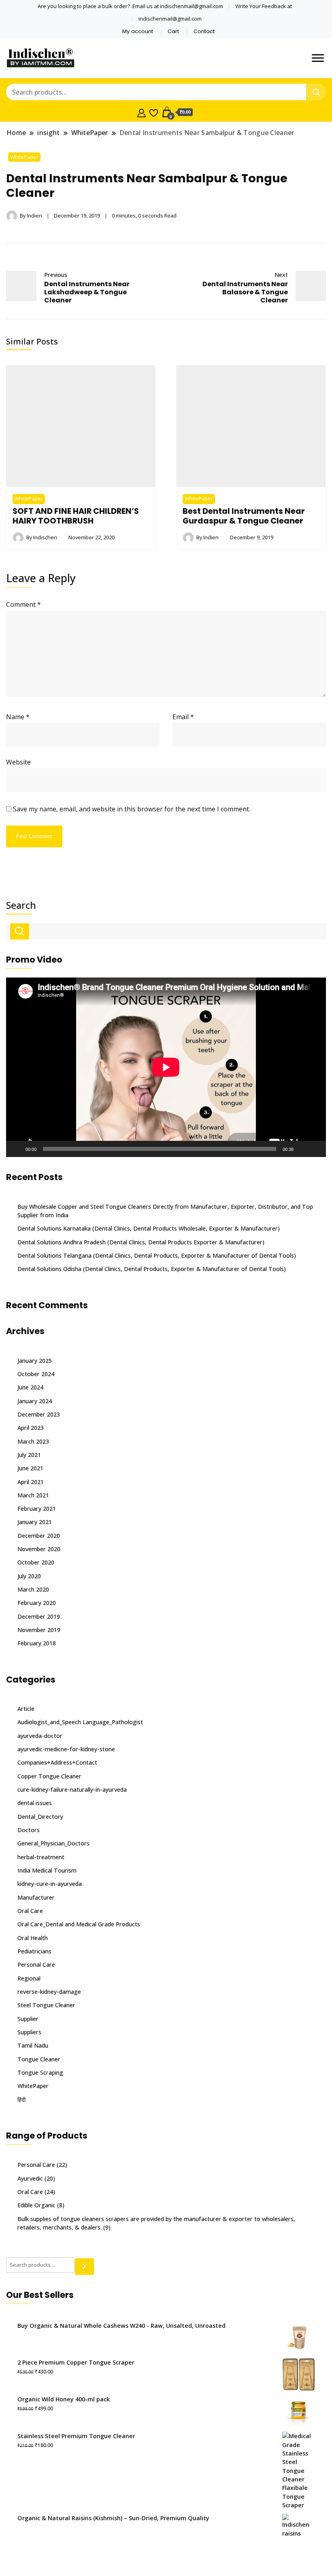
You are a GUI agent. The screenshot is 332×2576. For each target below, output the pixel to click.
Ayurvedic (30, 2178)
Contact (204, 31)
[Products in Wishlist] (154, 112)
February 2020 (37, 1603)
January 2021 (35, 1522)
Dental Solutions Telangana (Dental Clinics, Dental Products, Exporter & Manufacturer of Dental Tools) (157, 1255)
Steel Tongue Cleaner (46, 2005)
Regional (29, 1978)
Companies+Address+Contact (57, 1762)
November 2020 (39, 1549)
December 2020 (39, 1536)
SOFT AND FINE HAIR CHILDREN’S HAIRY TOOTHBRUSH (76, 516)
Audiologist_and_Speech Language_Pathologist (80, 1722)
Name (18, 717)
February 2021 (37, 1509)
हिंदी (21, 2100)
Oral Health (33, 1938)
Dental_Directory (40, 1817)
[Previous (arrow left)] (14, 1288)
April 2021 (31, 1482)
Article (26, 1709)
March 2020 (33, 1589)
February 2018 (37, 1643)
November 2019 (39, 1630)
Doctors (29, 1830)
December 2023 (39, 1414)
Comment (23, 604)
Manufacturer (36, 1897)
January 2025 (35, 1361)
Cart (173, 31)
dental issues (35, 1803)
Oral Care (30, 1911)
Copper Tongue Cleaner (49, 1776)
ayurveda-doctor (40, 1736)
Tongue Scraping (40, 2072)
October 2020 (36, 1562)
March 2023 (33, 1441)
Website (18, 762)
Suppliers (29, 2032)
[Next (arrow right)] (318, 1288)
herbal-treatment (41, 1857)
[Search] (84, 2267)
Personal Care (36, 1965)
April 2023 (31, 1428)
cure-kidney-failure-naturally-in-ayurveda (72, 1789)
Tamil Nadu (33, 2045)
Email (183, 717)
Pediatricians (34, 1951)
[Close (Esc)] (305, 9)
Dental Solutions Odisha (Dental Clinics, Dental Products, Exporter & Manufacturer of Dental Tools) (152, 1269)
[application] (166, 1067)
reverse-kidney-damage (49, 1992)
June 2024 (30, 1387)
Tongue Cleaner (39, 2059)
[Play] (17, 1149)
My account (138, 31)
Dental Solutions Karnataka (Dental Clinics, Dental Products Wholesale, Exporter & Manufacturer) (149, 1228)
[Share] (287, 9)
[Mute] (302, 1149)
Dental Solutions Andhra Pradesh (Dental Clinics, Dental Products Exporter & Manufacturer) (141, 1242)
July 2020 (29, 1576)
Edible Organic (36, 2205)
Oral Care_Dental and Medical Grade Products (79, 1924)
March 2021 (33, 1495)
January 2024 (35, 1401)
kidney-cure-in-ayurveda (50, 1884)
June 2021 (30, 1468)
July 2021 (29, 1455)
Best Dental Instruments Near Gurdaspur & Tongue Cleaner (244, 516)
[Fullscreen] (315, 1149)
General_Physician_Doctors (53, 1843)
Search (21, 905)
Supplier (28, 2019)
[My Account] (142, 112)
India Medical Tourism (47, 1870)
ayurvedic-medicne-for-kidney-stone (66, 1749)
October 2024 (36, 1374)
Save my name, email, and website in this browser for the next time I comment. (132, 809)
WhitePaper (24, 157)
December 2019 (39, 1616)
